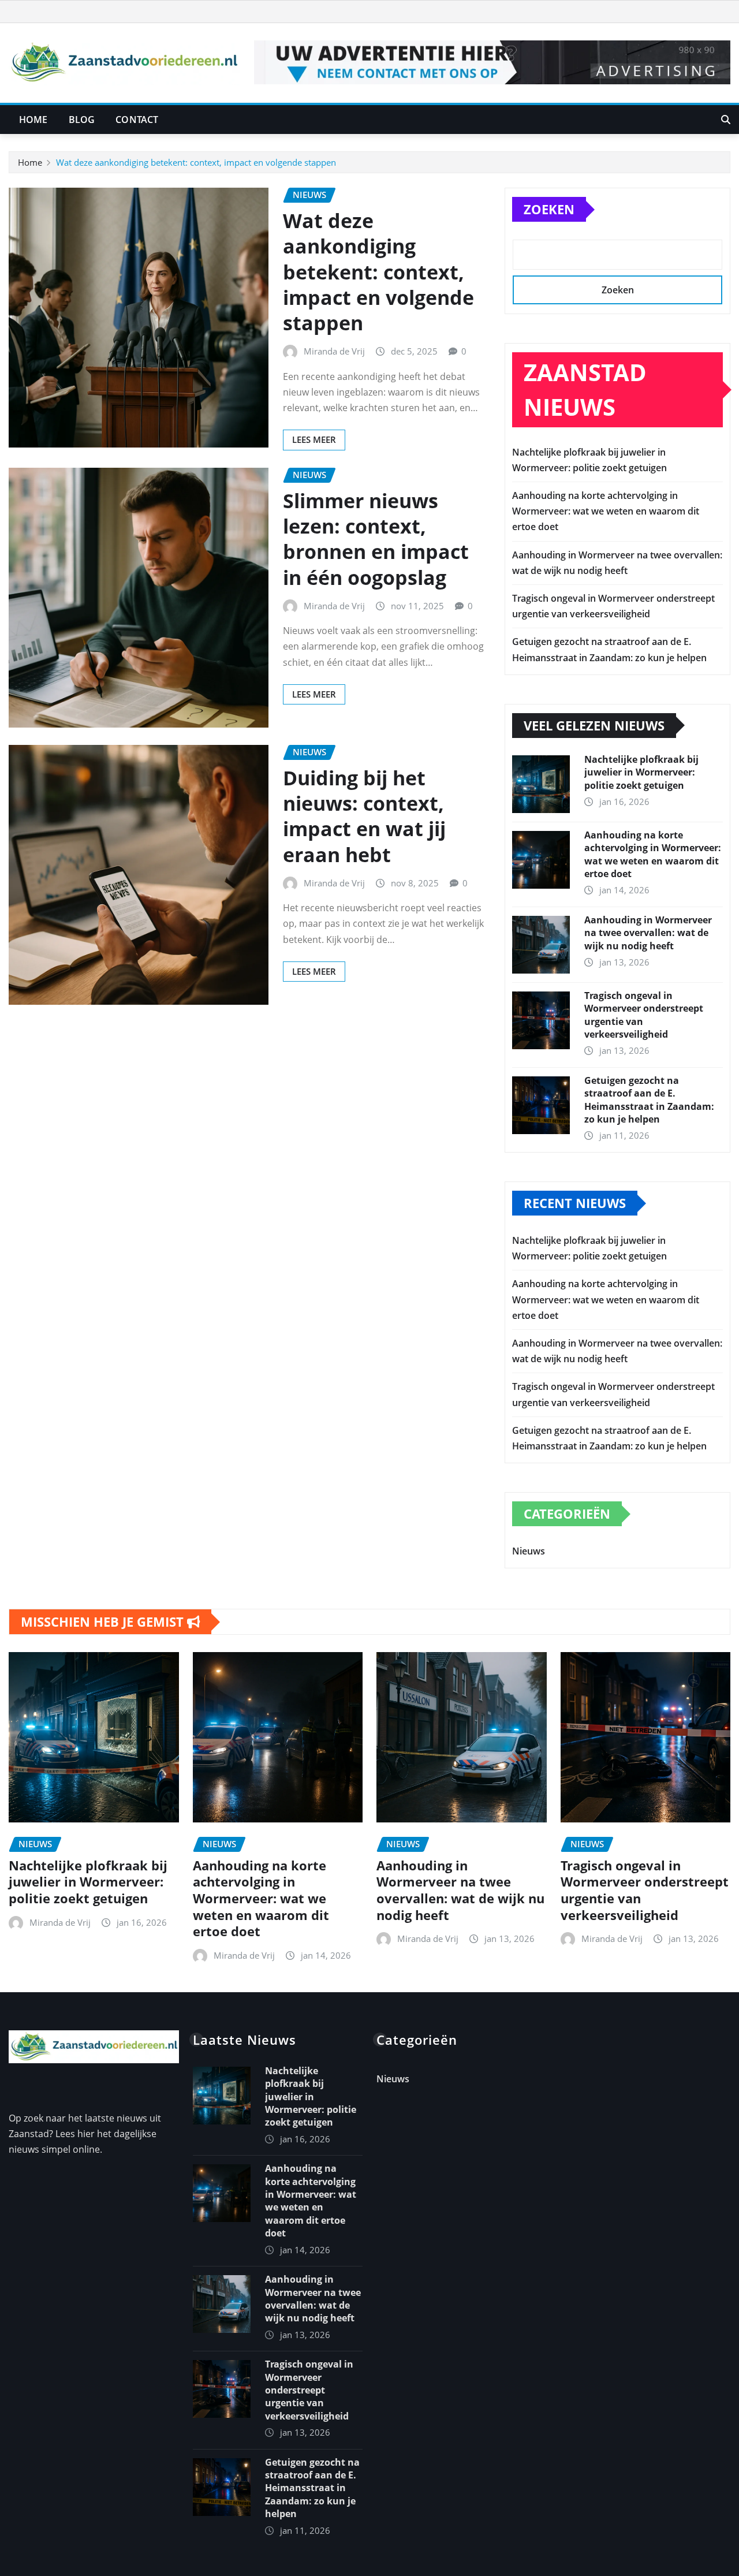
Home (33, 120)
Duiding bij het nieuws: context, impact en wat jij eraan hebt (364, 816)
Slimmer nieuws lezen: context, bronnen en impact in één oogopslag (376, 539)
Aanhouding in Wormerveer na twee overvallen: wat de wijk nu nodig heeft (648, 933)
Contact (137, 120)
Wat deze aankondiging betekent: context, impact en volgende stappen (196, 162)
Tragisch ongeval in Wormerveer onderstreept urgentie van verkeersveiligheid (645, 1890)
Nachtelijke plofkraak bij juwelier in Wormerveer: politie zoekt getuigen (641, 772)
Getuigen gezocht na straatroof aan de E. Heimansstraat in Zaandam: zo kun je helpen (649, 1100)
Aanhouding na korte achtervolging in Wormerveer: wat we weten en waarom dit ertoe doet (606, 511)
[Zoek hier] (726, 120)
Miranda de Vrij (334, 351)
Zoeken (549, 209)
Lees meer (314, 439)
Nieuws (529, 1551)
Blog (82, 120)
